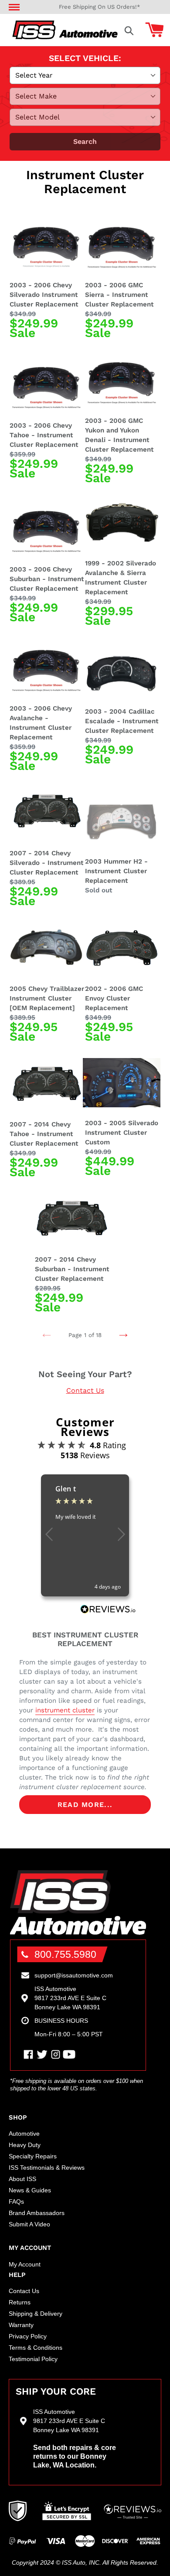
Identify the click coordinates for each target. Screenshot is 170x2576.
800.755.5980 (65, 1954)
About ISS (22, 2179)
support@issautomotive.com (74, 1975)
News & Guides (30, 2190)
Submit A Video (29, 2224)
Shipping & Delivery (36, 2314)
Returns (20, 2302)
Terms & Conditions (36, 2348)
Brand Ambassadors (37, 2213)
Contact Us (85, 1390)
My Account (25, 2264)
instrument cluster (65, 1710)
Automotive (24, 2134)
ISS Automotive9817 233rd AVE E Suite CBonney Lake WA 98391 (70, 1998)
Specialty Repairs (33, 2156)
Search (85, 141)
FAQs (16, 2202)
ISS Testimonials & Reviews (47, 2168)
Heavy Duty (25, 2145)
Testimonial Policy (33, 2359)
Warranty (21, 2325)
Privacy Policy (28, 2336)
